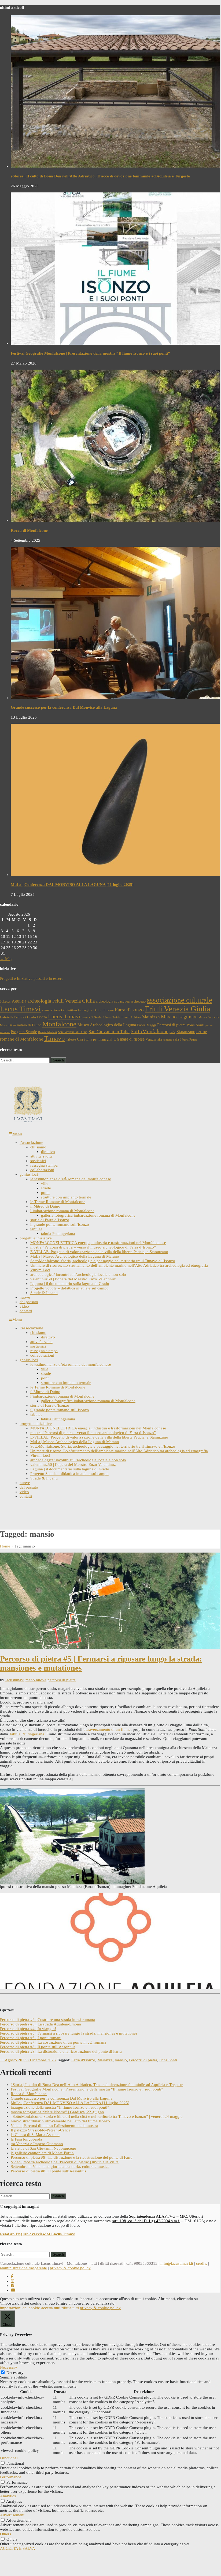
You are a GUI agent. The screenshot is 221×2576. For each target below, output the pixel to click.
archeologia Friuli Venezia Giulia (61, 1001)
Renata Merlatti (47, 1032)
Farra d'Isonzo (129, 1010)
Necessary (15, 2373)
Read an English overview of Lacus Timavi (38, 2234)
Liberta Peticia (112, 1017)
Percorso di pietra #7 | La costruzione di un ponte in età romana (53, 2042)
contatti (26, 1311)
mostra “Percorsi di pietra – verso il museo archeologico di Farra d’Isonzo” (93, 1247)
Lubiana (136, 1017)
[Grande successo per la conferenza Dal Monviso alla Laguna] (116, 698)
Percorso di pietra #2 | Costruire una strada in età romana (47, 2020)
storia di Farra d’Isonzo (50, 1220)
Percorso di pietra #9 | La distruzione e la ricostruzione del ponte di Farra (61, 2051)
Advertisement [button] (12, 2515)
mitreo (12, 1025)
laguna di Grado (92, 1017)
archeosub (138, 1001)
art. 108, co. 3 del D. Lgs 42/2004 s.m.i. (147, 2221)
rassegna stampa (44, 1165)
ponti (45, 1193)
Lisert (126, 1017)
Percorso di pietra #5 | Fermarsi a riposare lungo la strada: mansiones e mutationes (69, 2033)
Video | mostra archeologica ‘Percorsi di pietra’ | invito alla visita (65, 2162)
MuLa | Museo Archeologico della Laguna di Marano (75, 1256)
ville (45, 1183)
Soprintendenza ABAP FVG (152, 2216)
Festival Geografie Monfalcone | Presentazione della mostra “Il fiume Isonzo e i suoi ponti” (90, 353)
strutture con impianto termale (66, 1197)
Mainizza (151, 1017)
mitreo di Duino (29, 1025)
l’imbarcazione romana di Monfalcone (62, 1211)
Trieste (71, 1039)
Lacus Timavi (64, 1016)
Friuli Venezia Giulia (178, 1009)
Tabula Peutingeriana (27, 1734)
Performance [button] (11, 2477)
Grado (32, 1017)
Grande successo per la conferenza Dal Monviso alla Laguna (64, 707)
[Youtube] (13, 2290)
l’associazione (31, 1143)
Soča (172, 1032)
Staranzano (186, 1032)
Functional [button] (9, 2458)
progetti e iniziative (36, 1238)
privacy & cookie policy (70, 2268)
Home (5, 1546)
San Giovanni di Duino (73, 1032)
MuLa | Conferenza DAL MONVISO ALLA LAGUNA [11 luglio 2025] (72, 885)
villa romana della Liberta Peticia (177, 1040)
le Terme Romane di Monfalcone (58, 1202)
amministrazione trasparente (23, 2268)
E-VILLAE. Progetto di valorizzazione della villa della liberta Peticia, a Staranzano (99, 1252)
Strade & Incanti (44, 1293)
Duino (98, 1010)
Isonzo (42, 1017)
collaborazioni (42, 1170)
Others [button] (5, 2534)
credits (202, 2263)
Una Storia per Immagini (95, 1039)
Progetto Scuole (24, 1032)
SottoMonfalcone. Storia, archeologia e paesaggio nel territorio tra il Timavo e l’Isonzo (103, 1261)
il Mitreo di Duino (45, 1206)
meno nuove (36, 1680)
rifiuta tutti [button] (70, 2308)
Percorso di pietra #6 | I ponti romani (31, 2038)
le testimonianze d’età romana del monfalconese (71, 1179)
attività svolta (41, 1156)
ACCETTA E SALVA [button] (18, 2548)
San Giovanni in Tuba (109, 1032)
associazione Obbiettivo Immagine (67, 1010)
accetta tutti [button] (51, 2308)
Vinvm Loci (40, 1270)
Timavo (55, 1038)
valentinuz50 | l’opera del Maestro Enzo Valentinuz (73, 1279)
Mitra (3, 1025)
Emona (109, 1010)
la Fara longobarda (26, 2139)
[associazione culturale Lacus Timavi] (28, 1122)
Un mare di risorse (129, 1039)
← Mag (6, 959)
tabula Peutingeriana (58, 1234)
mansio (121, 2060)
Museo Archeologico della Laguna (107, 1025)
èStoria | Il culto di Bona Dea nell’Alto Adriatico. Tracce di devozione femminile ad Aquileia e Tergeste (100, 176)
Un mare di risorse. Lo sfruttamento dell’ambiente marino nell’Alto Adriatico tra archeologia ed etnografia (119, 1265)
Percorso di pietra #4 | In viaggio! (28, 2029)
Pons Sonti (196, 1025)
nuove (25, 1297)
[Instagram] (12, 2281)
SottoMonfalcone (150, 1031)
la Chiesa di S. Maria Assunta (35, 2135)
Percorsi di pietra (171, 1025)
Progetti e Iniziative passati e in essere (32, 978)
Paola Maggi (147, 1025)
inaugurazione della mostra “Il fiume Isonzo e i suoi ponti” (60, 2107)
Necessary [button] (9, 2367)
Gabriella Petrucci (13, 1017)
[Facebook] (12, 2277)
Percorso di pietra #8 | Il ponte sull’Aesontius (38, 2047)
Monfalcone (59, 1024)
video (24, 1306)
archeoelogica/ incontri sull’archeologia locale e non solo (78, 1274)
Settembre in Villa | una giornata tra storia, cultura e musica (60, 2167)
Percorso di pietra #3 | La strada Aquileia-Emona (40, 2024)
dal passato (29, 1302)
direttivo (48, 1152)
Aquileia (19, 1001)
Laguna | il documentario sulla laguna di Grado (70, 1284)
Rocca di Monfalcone (29, 530)
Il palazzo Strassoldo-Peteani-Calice (41, 2130)
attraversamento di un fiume (107, 1729)
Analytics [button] (8, 2496)
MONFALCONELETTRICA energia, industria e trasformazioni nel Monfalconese (98, 1243)
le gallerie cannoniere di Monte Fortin (42, 2153)
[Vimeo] (12, 2286)
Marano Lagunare (179, 1017)
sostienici (38, 1161)
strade (46, 1188)
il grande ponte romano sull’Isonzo (60, 1224)
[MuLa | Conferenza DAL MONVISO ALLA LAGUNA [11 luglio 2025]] (116, 875)
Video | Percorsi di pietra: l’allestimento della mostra (54, 2126)
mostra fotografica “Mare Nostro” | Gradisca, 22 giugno (57, 2112)
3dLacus (5, 1001)
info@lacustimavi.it (177, 2263)
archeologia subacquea (113, 1001)
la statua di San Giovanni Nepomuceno (43, 2148)
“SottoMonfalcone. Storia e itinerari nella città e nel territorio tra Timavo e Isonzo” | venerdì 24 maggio (97, 2116)
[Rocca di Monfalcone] (116, 521)
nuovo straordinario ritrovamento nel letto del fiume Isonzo (60, 2121)
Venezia (151, 1039)
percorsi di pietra (62, 1680)
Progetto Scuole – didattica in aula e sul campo (69, 1288)
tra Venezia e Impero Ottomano (37, 2144)
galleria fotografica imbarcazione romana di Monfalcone (88, 1215)
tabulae (36, 1229)
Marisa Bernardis (209, 1017)
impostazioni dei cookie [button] (20, 2308)
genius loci (29, 1174)
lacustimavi (15, 1680)
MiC (183, 2216)
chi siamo (38, 1147)
